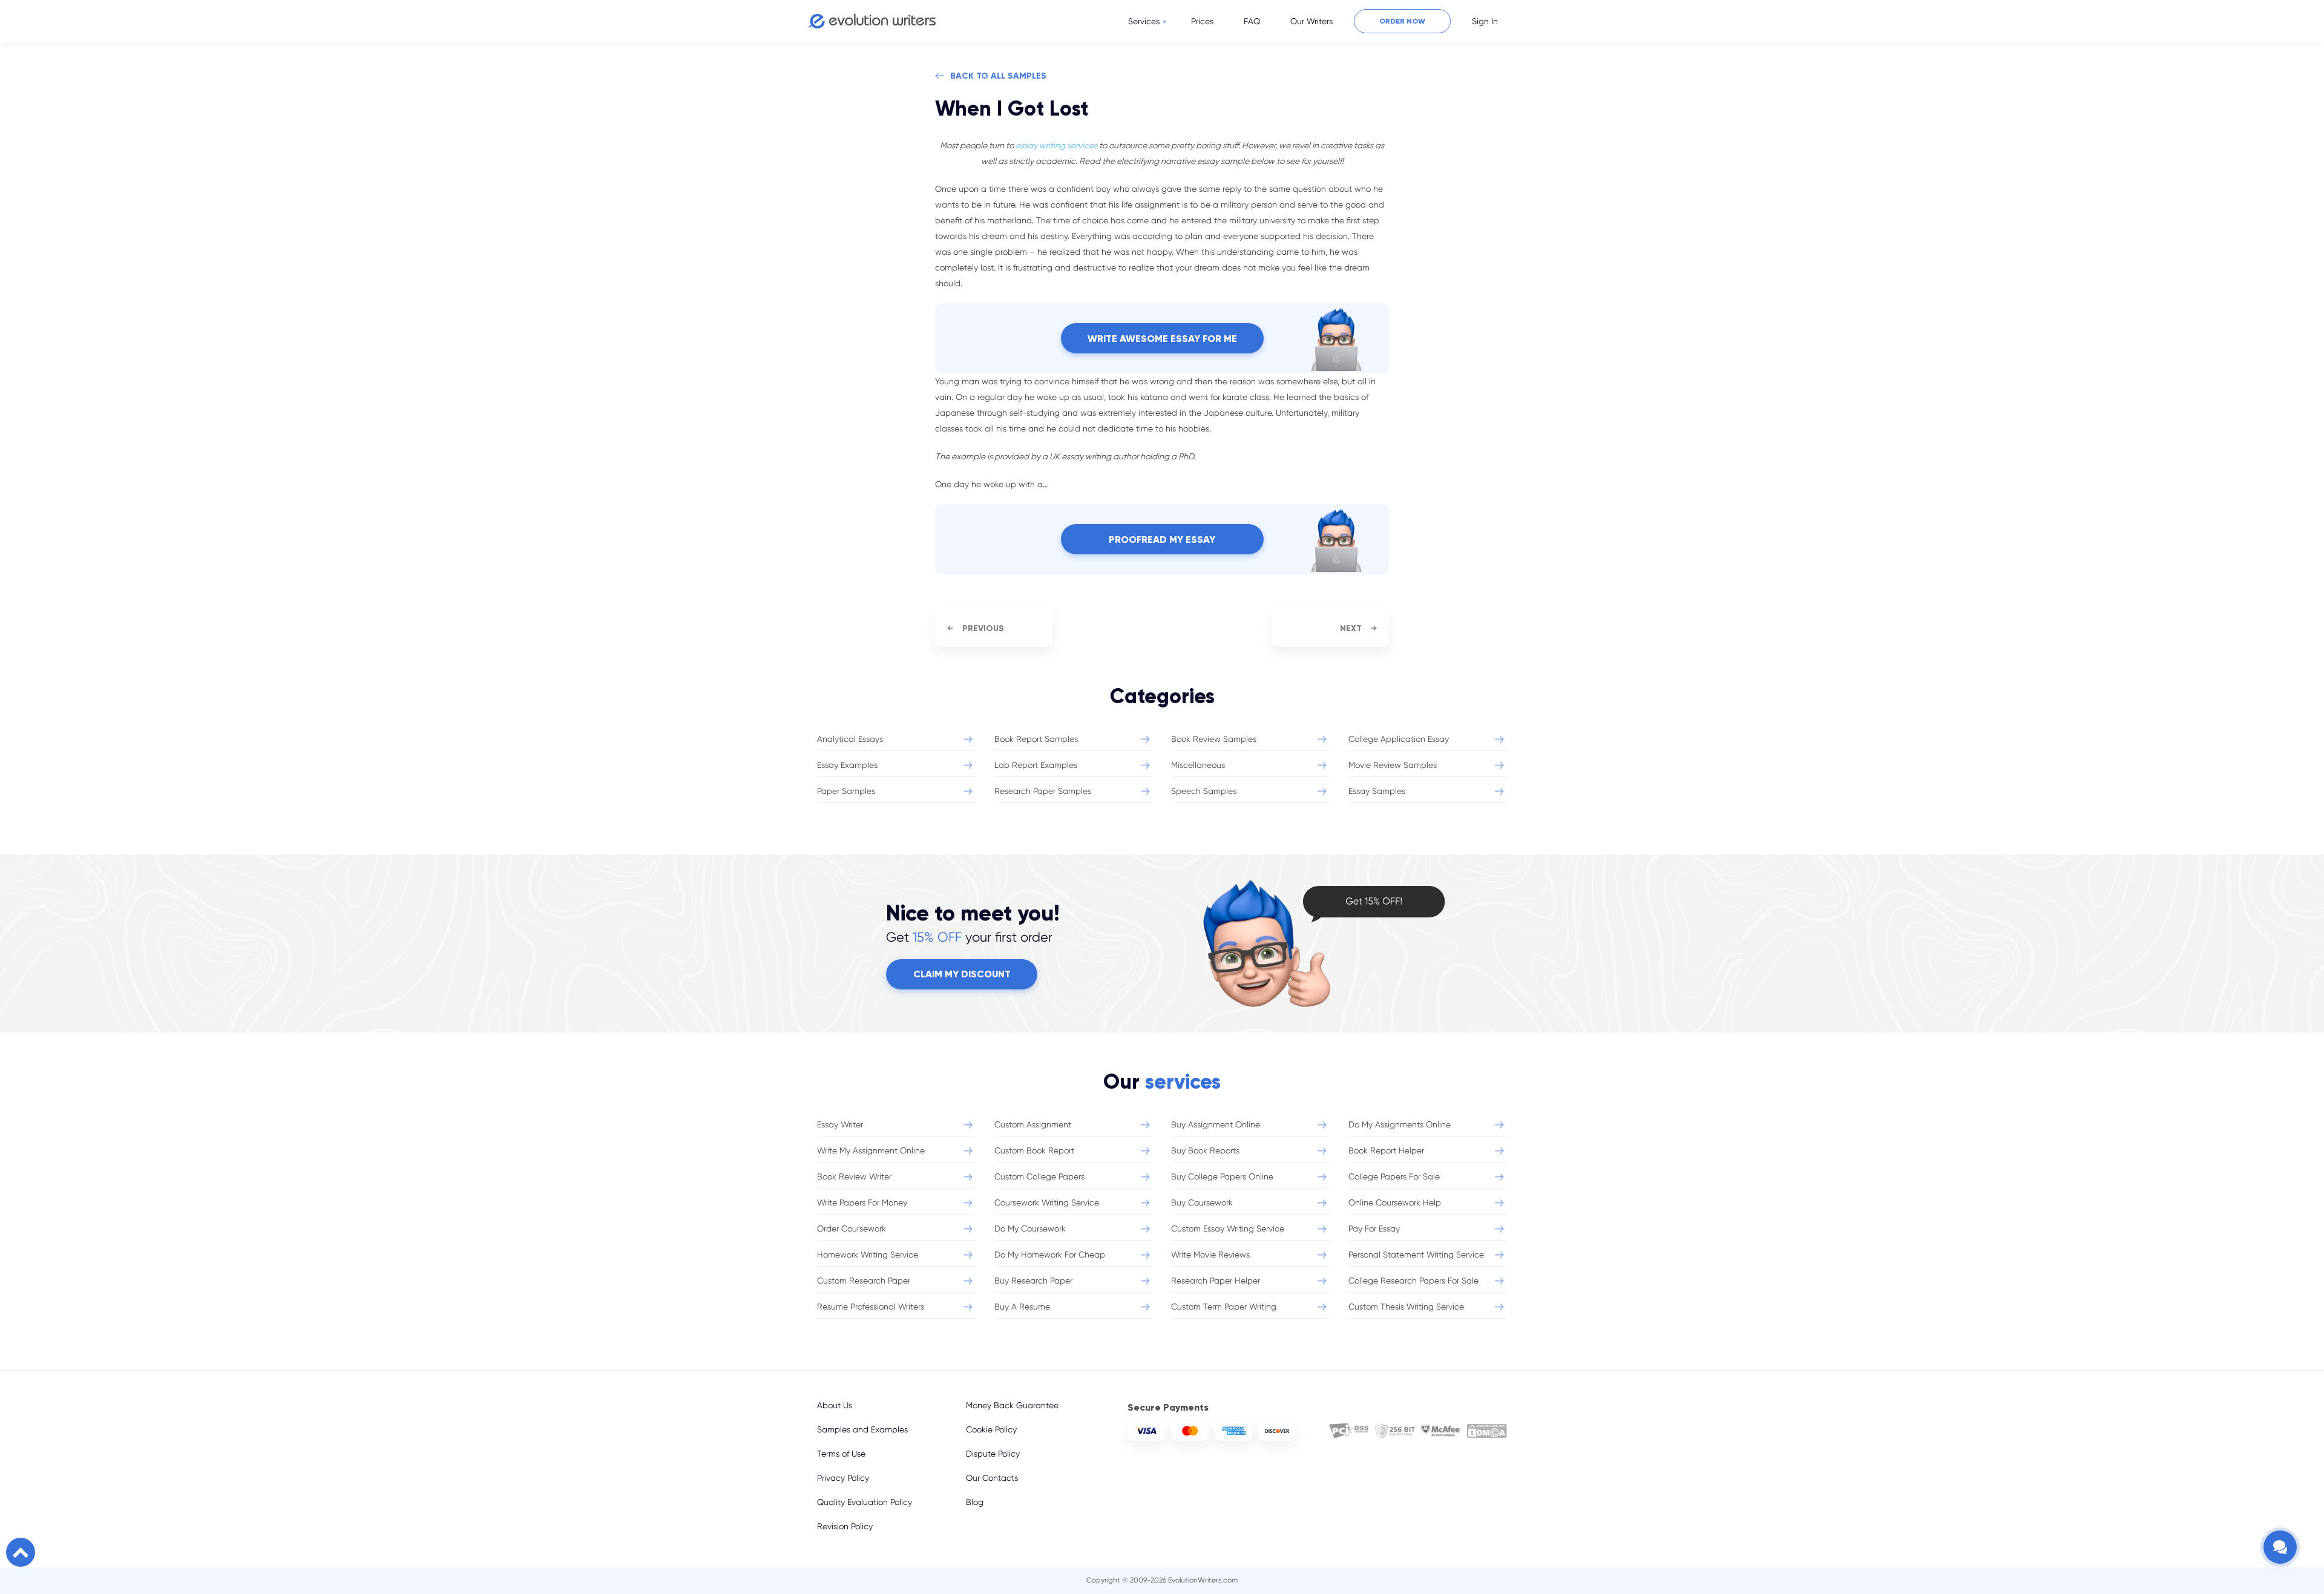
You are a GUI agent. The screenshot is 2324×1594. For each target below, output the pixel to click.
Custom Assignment (1033, 1124)
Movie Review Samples (1393, 765)
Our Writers (1311, 21)
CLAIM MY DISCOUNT (962, 974)
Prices (1202, 21)
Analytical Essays (850, 739)
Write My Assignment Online (871, 1150)
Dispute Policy (993, 1454)
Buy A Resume (1022, 1307)
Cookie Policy (991, 1429)
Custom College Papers (1039, 1176)
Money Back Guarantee (1012, 1405)
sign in (1485, 21)
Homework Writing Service (868, 1255)
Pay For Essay (1374, 1228)
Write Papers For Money (862, 1202)
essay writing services (1056, 145)
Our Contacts (992, 1478)
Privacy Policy (843, 1478)
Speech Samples (1204, 791)
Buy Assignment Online (1216, 1124)
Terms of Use (841, 1454)
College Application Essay (1399, 739)
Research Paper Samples (1043, 791)
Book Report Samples (1036, 739)
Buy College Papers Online (1222, 1176)
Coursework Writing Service (1047, 1202)
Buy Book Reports (1205, 1150)
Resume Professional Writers (871, 1307)
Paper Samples (846, 791)
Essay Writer (840, 1124)
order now (1402, 21)
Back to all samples (998, 76)
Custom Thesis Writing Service (1406, 1307)
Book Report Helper (1386, 1150)
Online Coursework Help (1395, 1202)
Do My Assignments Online (1400, 1124)
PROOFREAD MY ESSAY (1162, 540)
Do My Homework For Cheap (1050, 1255)
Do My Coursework (1030, 1228)
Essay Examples (847, 765)
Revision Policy (845, 1526)
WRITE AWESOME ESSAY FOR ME (1162, 339)
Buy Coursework (1202, 1202)
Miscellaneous (1198, 765)
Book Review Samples (1214, 739)
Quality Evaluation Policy (865, 1502)
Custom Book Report (1034, 1150)
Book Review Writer (854, 1176)
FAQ (1252, 21)
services (1144, 21)
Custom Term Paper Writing (1224, 1307)
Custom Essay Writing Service (1228, 1228)
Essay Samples (1377, 791)
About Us (835, 1405)
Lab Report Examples (1036, 765)
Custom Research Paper (864, 1281)
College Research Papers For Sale (1413, 1281)
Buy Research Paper (1033, 1281)
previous (983, 628)
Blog (975, 1502)
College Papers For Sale (1394, 1176)
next (1351, 628)
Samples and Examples (862, 1429)
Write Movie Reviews (1210, 1255)
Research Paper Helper (1216, 1281)
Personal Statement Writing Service (1416, 1255)
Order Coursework (852, 1228)
